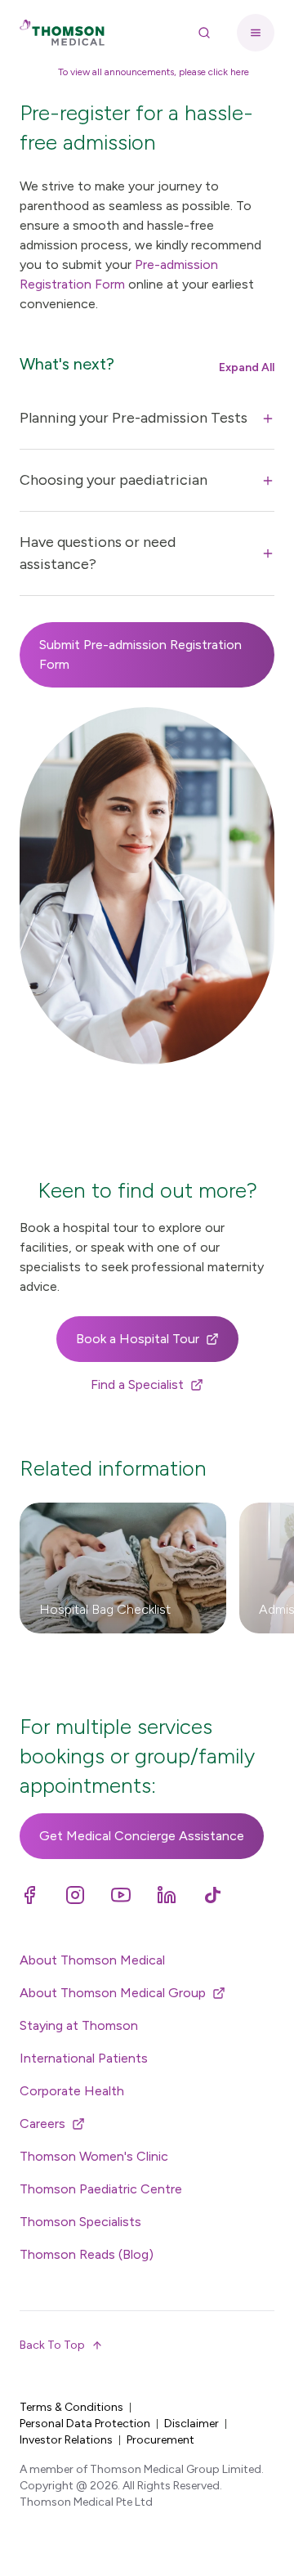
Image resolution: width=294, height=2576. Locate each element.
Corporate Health (72, 2091)
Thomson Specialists (80, 2222)
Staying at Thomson (79, 2025)
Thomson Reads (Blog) (87, 2254)
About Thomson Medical (92, 1960)
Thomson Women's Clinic (94, 2156)
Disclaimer (192, 2424)
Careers (42, 2124)
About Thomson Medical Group (113, 1993)
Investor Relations (66, 2440)
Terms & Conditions (71, 2407)
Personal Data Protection (85, 2424)
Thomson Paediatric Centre (101, 2189)
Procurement (160, 2440)
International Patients (84, 2058)
